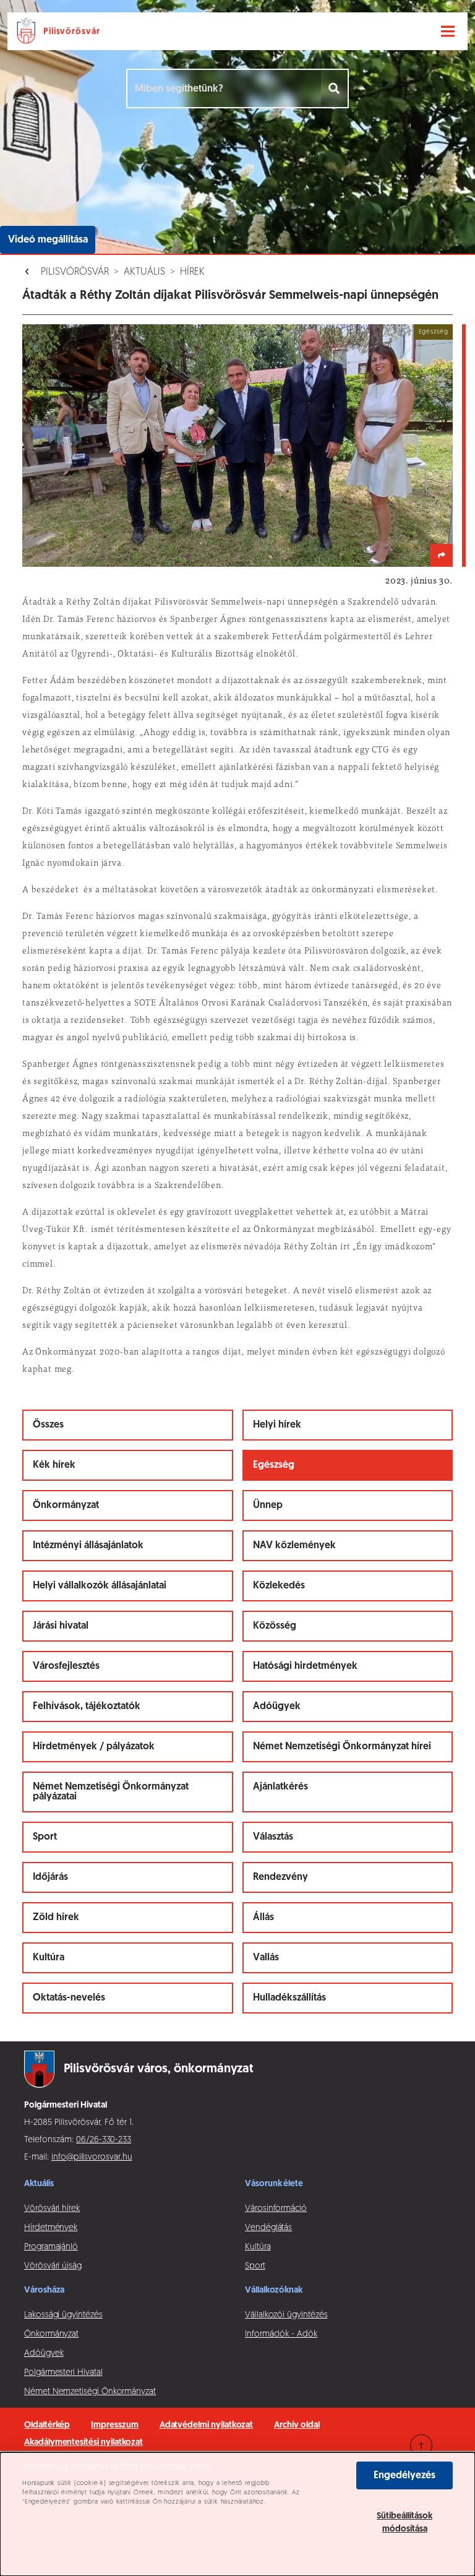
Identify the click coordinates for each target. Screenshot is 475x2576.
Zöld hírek (56, 1918)
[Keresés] (335, 88)
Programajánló (51, 2247)
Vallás (266, 1958)
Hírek (192, 272)
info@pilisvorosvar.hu (92, 2157)
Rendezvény (280, 1877)
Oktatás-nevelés (69, 1998)
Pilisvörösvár (75, 272)
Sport (45, 1837)
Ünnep (268, 1506)
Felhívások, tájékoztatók (87, 1707)
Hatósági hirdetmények (305, 1666)
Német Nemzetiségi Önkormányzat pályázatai (111, 1792)
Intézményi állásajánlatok (88, 1546)
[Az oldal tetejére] (421, 2445)
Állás (263, 1918)
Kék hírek (54, 1465)
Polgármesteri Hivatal (63, 2373)
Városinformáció (276, 2209)
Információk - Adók (281, 2334)
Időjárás (50, 1877)
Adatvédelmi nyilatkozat (207, 2425)
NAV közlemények (294, 1546)
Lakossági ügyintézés (63, 2315)
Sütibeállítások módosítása (404, 2523)
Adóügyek (277, 1707)
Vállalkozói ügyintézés (286, 2315)
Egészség (274, 1465)
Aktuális (144, 272)
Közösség (275, 1626)
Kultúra (49, 1958)
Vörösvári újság (53, 2266)
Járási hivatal (61, 1626)
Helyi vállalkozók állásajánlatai (100, 1586)
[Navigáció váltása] (448, 32)
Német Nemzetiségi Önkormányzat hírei (342, 1747)
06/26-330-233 (104, 2140)
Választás (273, 1837)
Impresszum (114, 2425)
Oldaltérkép (47, 2425)
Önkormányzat (66, 1506)
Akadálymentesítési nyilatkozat (83, 2443)
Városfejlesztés (66, 1666)
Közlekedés (279, 1586)
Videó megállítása (48, 240)
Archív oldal (297, 2425)
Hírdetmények (51, 2228)
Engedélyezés (404, 2476)
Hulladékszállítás (289, 1998)
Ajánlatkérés (280, 1787)
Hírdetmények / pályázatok (94, 1747)
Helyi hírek (277, 1425)
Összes (48, 1425)
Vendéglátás (268, 2228)
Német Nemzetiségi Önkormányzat (90, 2392)
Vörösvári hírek (52, 2209)
